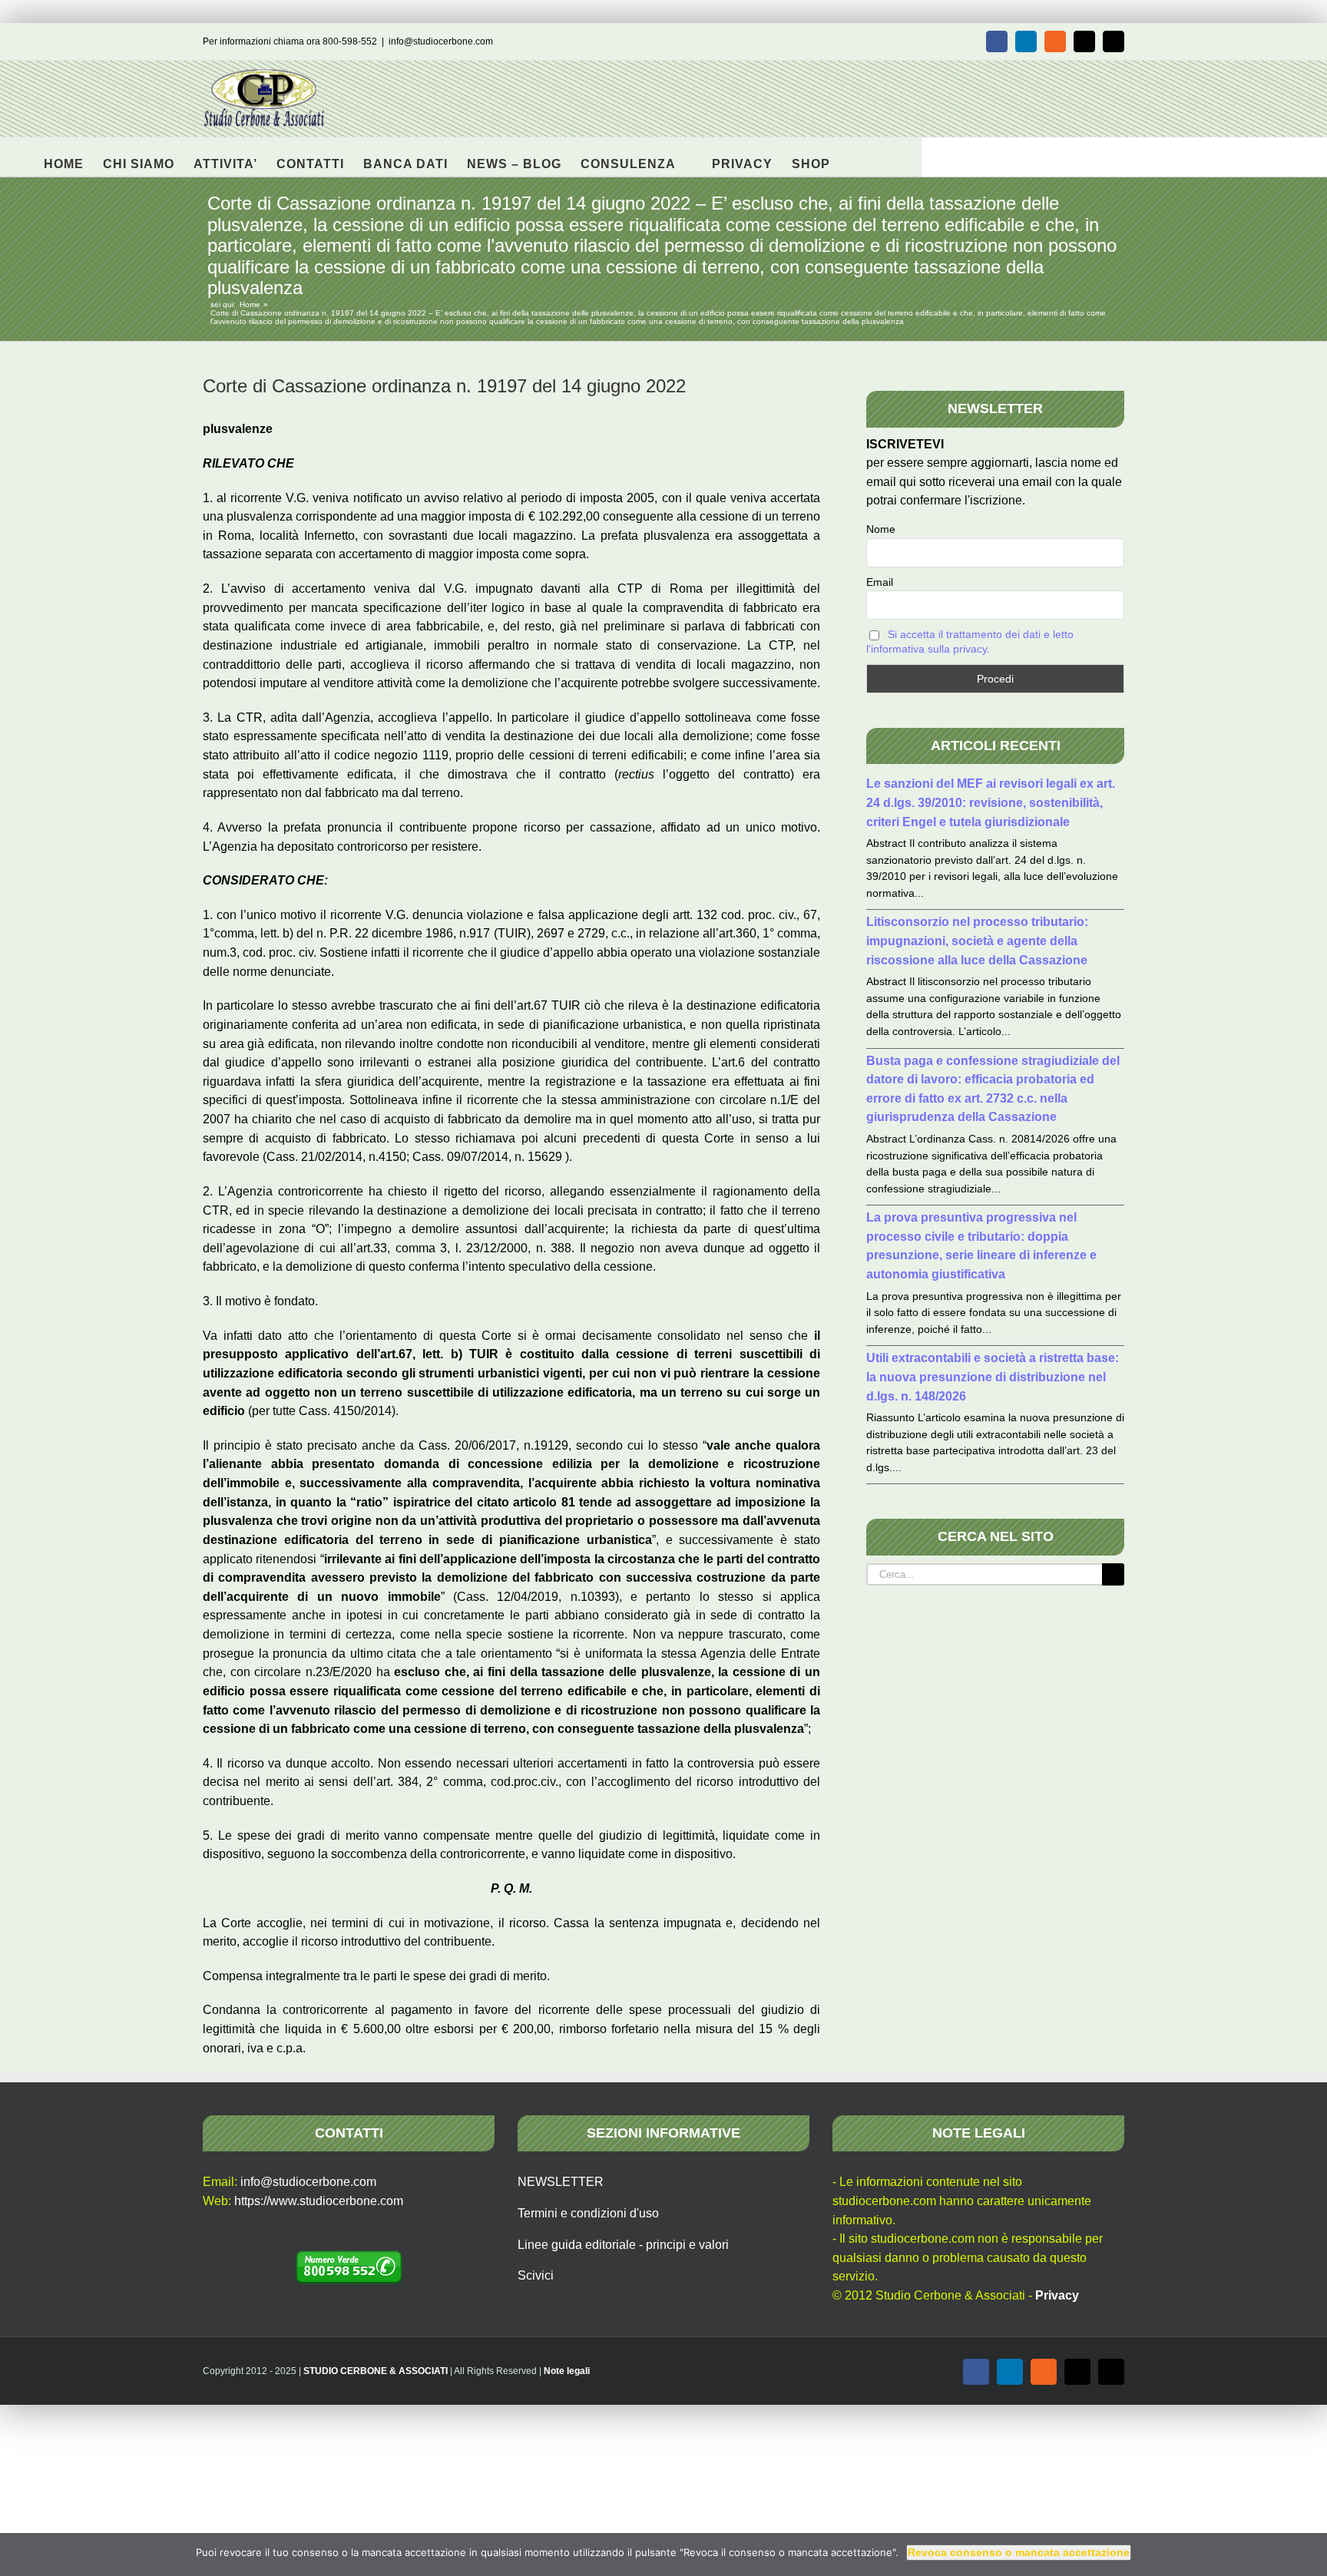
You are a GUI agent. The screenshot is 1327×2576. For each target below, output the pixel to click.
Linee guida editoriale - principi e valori (623, 2245)
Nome (881, 529)
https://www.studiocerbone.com (319, 2201)
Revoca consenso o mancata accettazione (1019, 2552)
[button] (854, 157)
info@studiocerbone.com (441, 41)
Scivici (536, 2275)
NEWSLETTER (561, 2182)
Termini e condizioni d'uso (588, 2213)
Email (880, 582)
